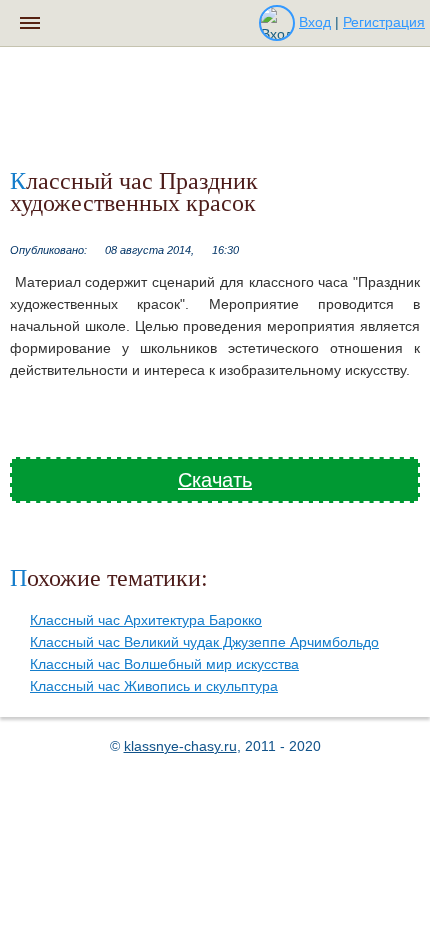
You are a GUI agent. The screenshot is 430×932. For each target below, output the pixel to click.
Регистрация (384, 22)
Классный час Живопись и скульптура (154, 686)
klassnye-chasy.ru (180, 746)
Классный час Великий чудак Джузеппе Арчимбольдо (204, 642)
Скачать (215, 480)
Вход (315, 22)
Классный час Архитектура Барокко (146, 620)
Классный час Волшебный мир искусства (164, 664)
